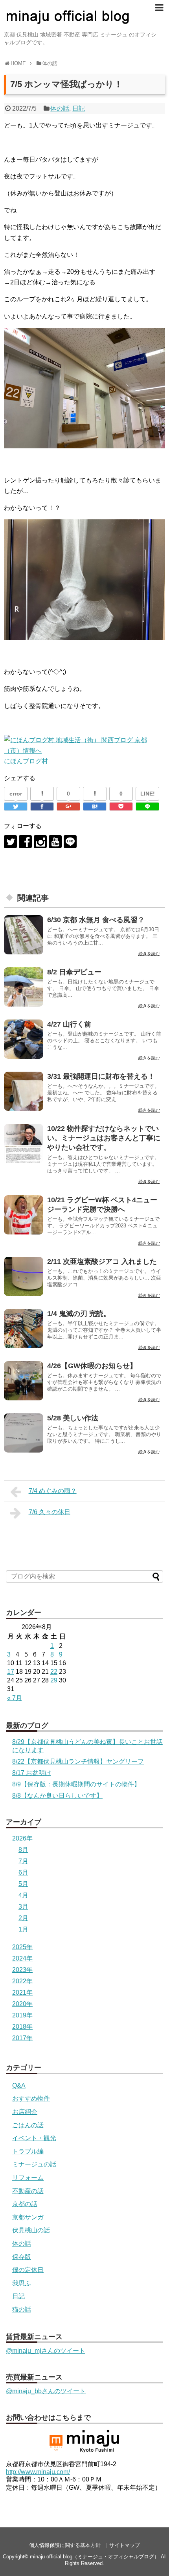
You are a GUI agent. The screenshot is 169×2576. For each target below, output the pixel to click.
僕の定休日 (28, 2270)
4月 (23, 1895)
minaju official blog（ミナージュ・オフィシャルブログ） (95, 2557)
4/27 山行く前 (69, 1024)
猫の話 (22, 2309)
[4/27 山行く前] (24, 1039)
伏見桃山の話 (31, 2230)
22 (54, 1672)
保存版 (22, 2257)
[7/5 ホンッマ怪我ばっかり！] (95, 806)
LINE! (148, 794)
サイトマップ (125, 2545)
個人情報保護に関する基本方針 (65, 2545)
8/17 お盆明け (32, 1773)
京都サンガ (28, 2217)
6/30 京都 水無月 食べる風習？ (96, 920)
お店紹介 (25, 2112)
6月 (23, 1872)
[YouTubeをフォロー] (55, 842)
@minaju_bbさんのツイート (46, 2391)
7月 (23, 1861)
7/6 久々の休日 (50, 1512)
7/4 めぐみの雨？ (53, 1491)
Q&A (19, 2085)
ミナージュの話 (34, 2164)
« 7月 (15, 1698)
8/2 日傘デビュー (74, 972)
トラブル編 (28, 2151)
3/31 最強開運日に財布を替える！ (101, 1076)
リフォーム (28, 2178)
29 (54, 1680)
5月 (23, 1884)
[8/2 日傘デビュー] (24, 987)
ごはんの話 (28, 2125)
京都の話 (25, 2204)
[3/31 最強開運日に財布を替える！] (24, 1091)
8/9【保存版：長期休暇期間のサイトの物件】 (76, 1784)
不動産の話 (28, 2191)
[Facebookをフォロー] (25, 842)
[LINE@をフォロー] (70, 842)
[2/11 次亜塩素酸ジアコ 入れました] (24, 1276)
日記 (79, 108)
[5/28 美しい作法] (24, 1433)
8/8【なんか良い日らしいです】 (57, 1796)
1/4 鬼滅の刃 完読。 (79, 1314)
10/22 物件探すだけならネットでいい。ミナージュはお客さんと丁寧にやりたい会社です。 (104, 1138)
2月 (23, 1918)
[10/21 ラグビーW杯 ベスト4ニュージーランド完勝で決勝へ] (24, 1215)
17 (11, 1672)
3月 (23, 1907)
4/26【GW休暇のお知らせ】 (92, 1366)
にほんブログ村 (26, 761)
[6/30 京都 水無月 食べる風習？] (24, 935)
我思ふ (22, 2283)
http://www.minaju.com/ (38, 2472)
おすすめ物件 (31, 2098)
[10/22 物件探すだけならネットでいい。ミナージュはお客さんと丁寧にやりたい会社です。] (24, 1143)
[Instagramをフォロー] (40, 842)
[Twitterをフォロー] (10, 842)
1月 (23, 1929)
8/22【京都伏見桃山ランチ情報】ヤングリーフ (78, 1761)
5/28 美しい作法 (73, 1418)
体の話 (60, 108)
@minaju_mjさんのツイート (46, 2351)
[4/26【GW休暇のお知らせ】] (24, 1381)
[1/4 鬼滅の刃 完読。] (24, 1329)
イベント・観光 (34, 2138)
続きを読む (149, 954)
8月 (23, 1850)
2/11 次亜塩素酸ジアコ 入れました (102, 1262)
